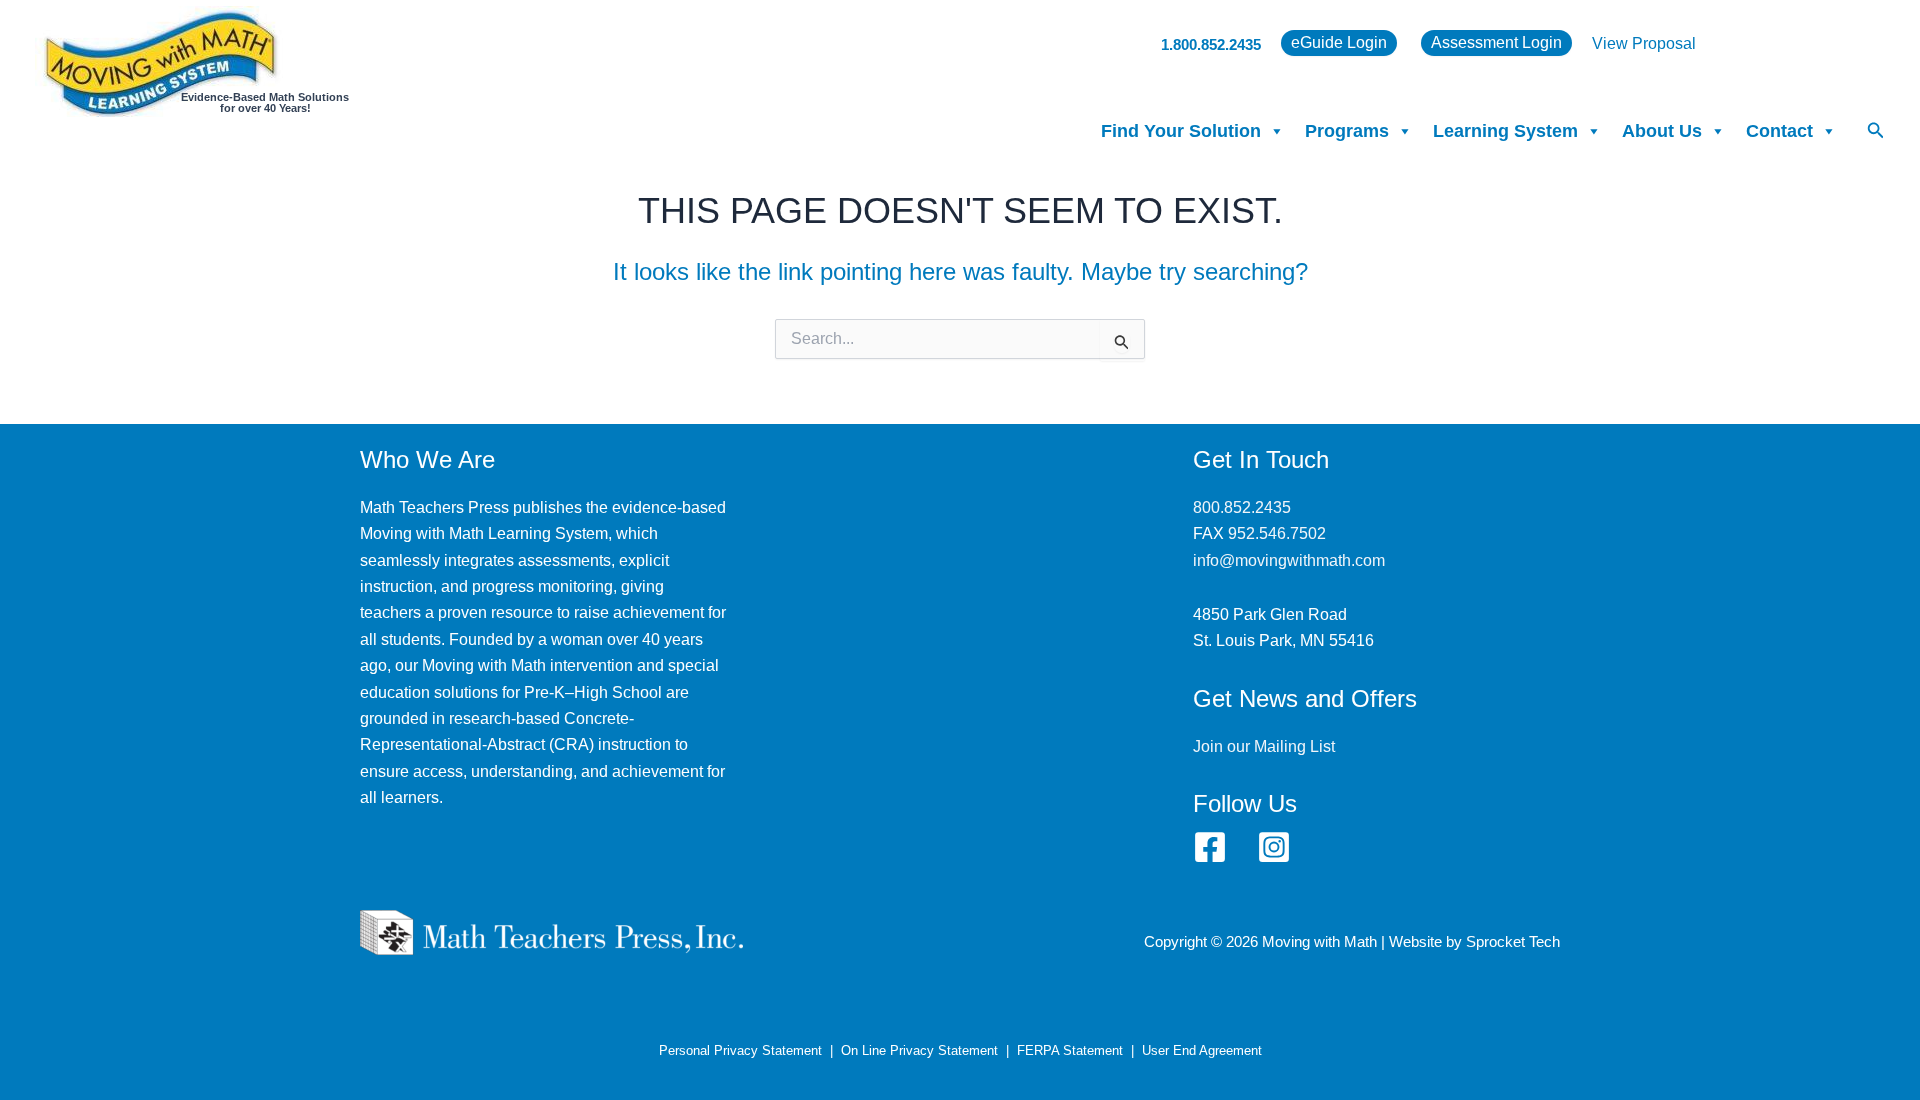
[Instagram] (1274, 847)
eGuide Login (1339, 42)
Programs (1347, 131)
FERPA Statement (1070, 1050)
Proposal (1664, 43)
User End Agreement (1202, 1050)
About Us (1662, 131)
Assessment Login (1496, 42)
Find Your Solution (1181, 131)
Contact (1779, 131)
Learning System (1505, 131)
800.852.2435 (1242, 507)
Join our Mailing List (1264, 746)
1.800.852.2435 (1211, 44)
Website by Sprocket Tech (1474, 942)
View (1612, 43)
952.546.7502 (1277, 533)
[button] (1876, 131)
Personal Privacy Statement (740, 1050)
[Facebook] (1210, 847)
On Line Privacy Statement (919, 1050)
